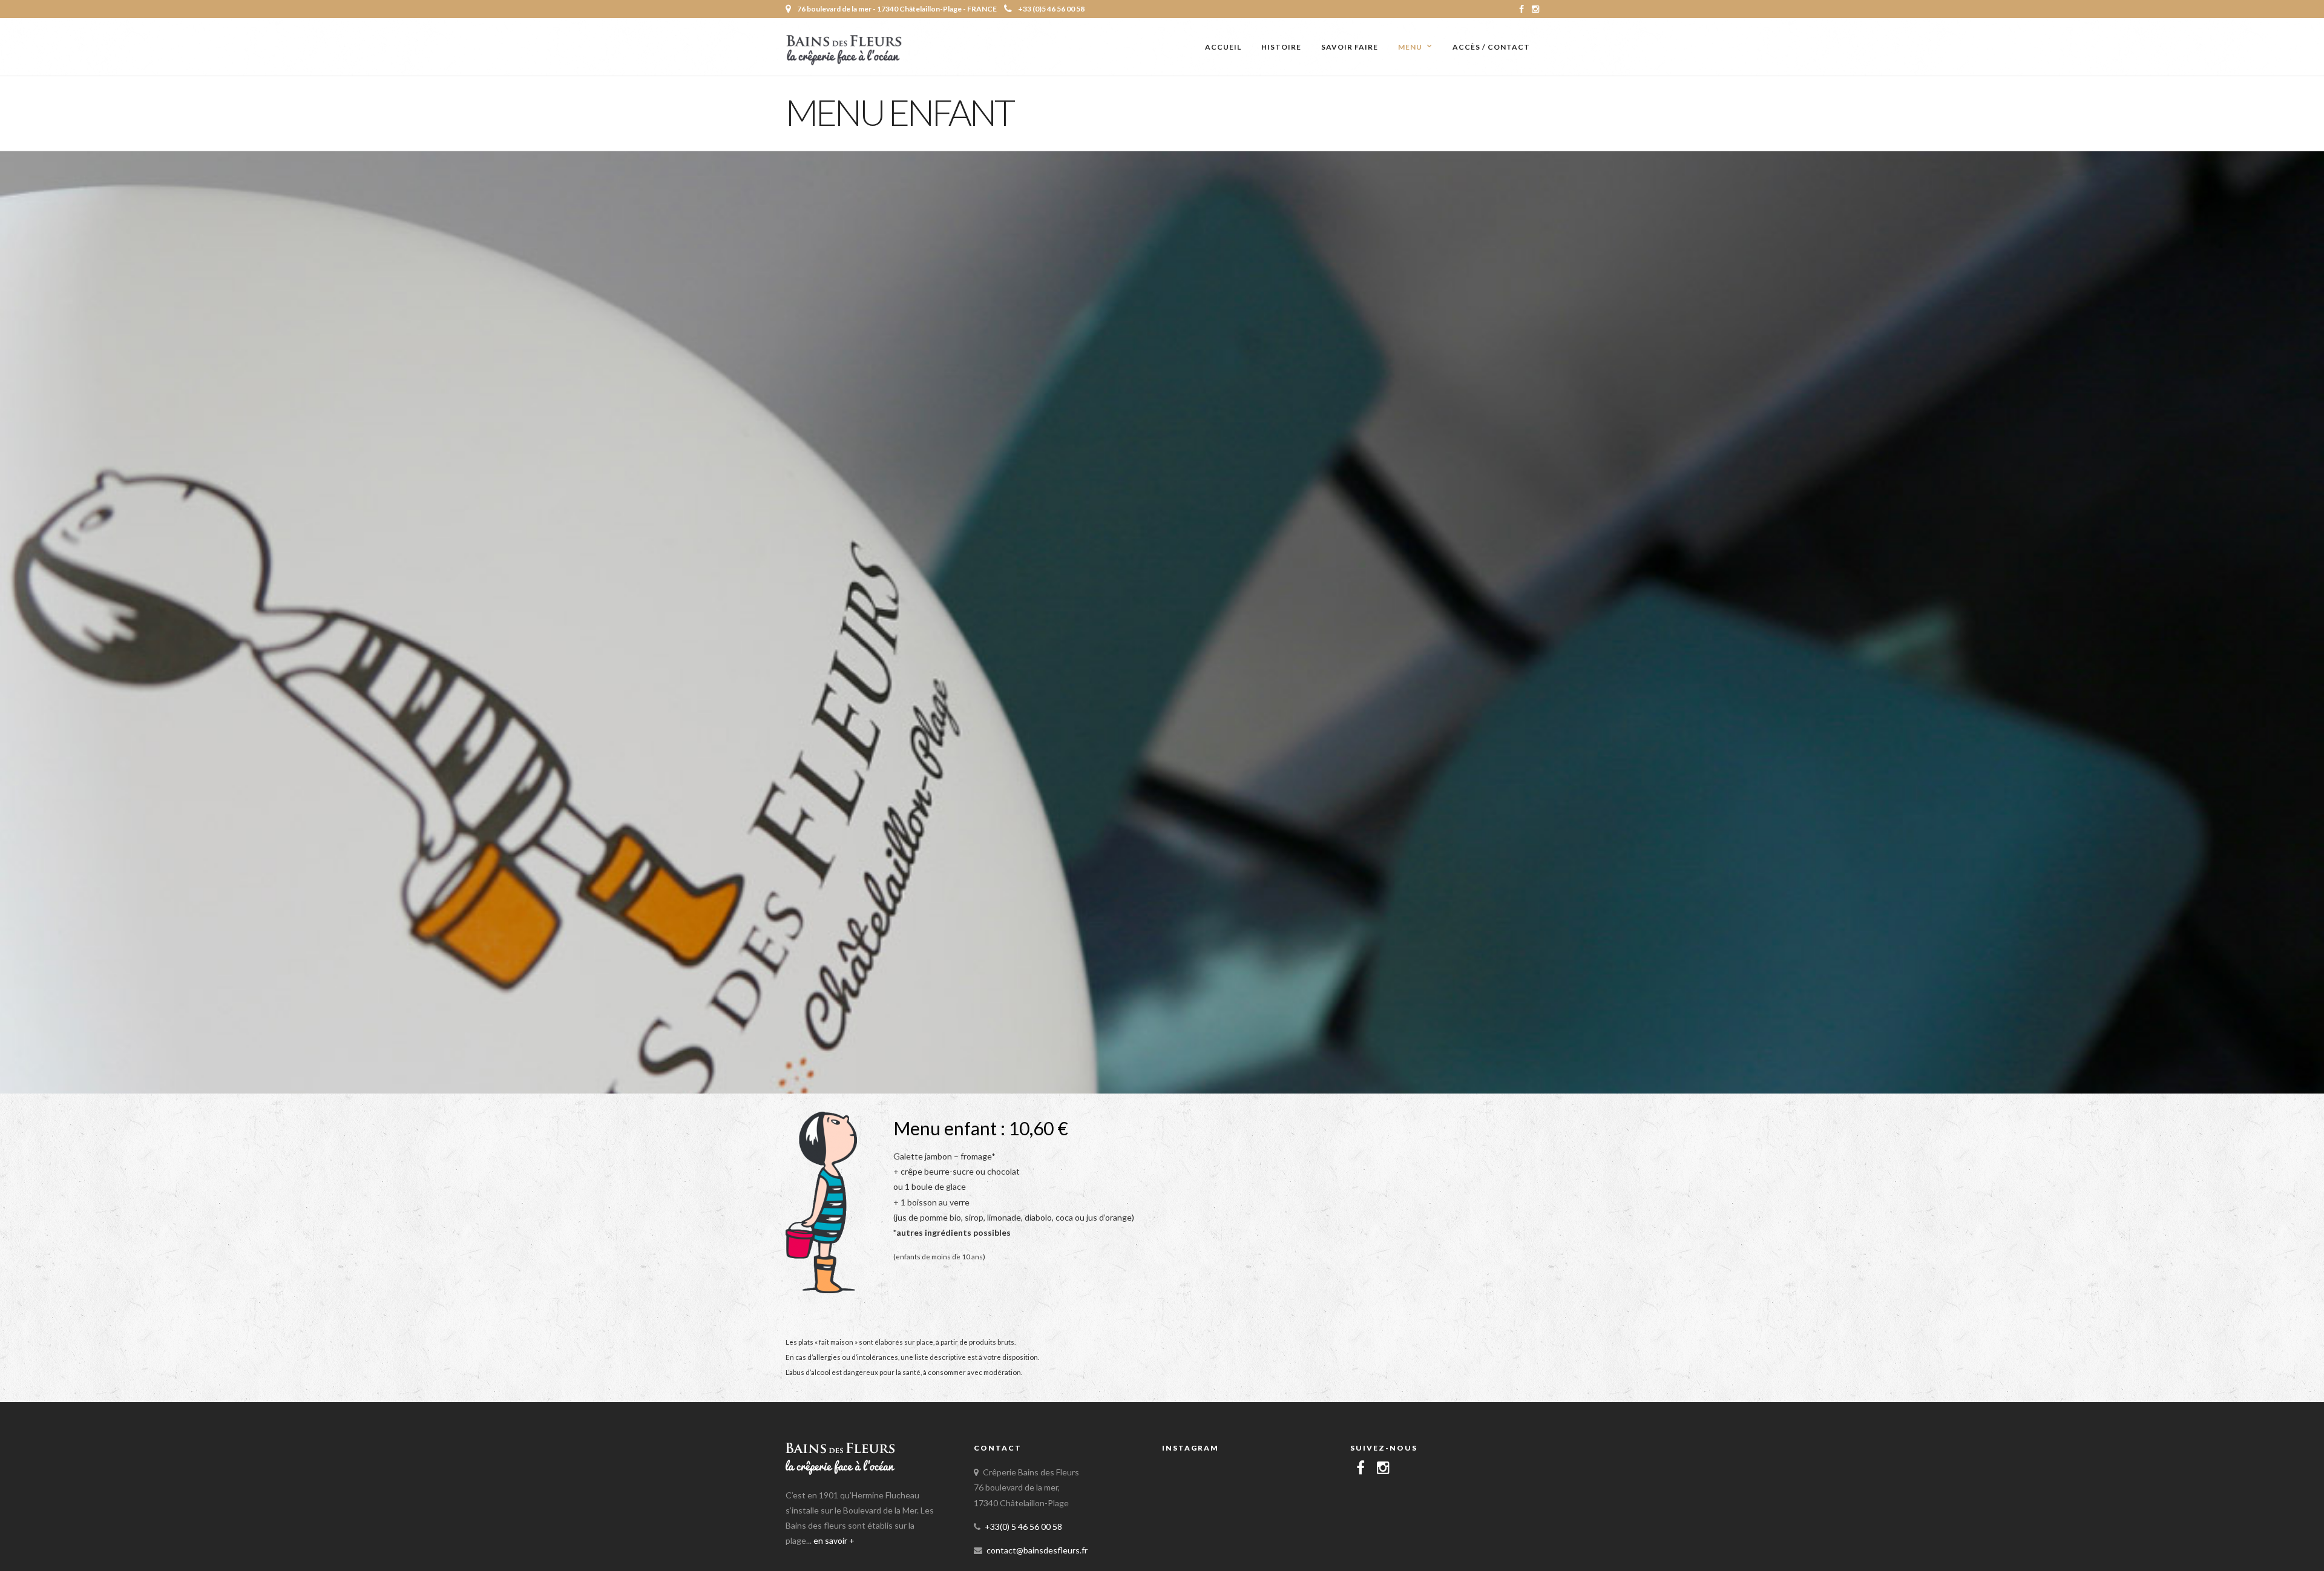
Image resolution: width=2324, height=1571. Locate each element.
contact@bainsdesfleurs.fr (1037, 1550)
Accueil (1223, 47)
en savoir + (834, 1540)
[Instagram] (1535, 9)
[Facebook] (1361, 1468)
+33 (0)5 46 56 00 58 (1051, 9)
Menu (1410, 47)
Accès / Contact (1491, 47)
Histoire (1281, 47)
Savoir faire (1350, 47)
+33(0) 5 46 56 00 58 (1023, 1527)
